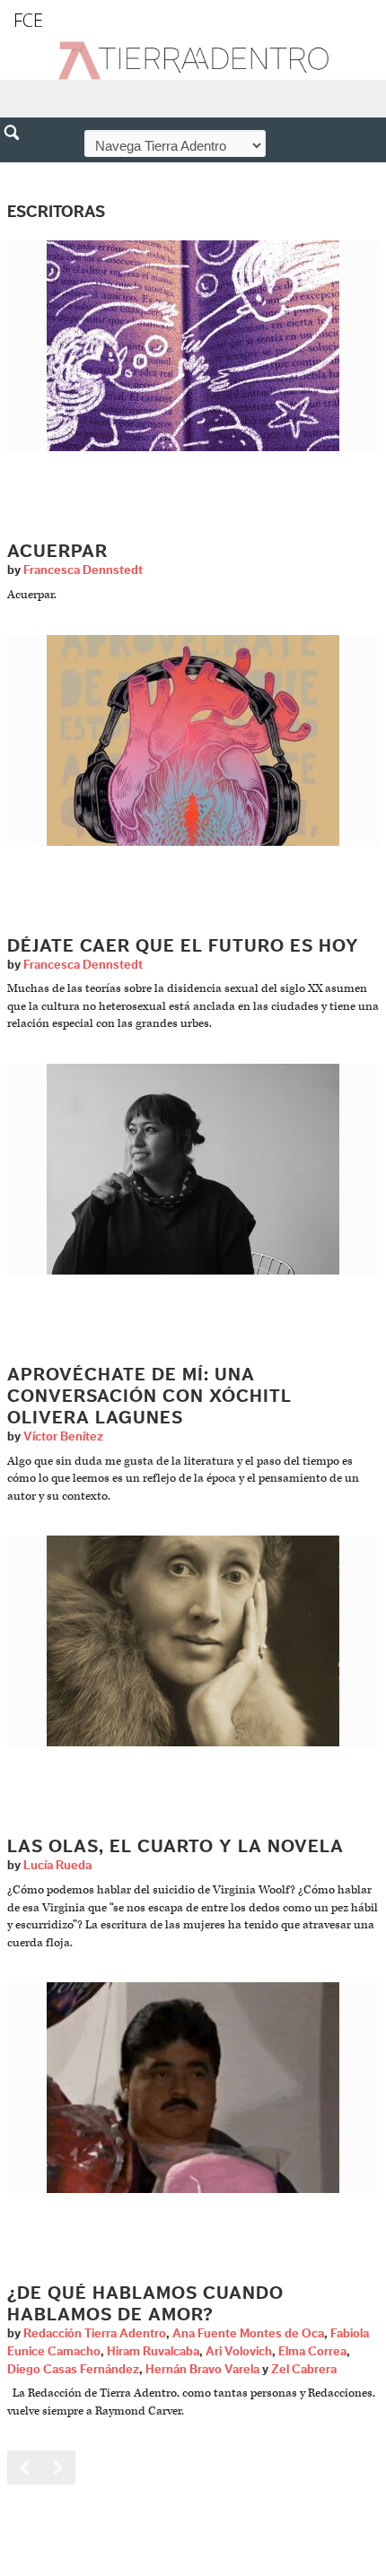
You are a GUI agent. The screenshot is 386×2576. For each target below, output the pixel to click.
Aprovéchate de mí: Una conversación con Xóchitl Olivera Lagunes (149, 1397)
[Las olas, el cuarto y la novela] (193, 1641)
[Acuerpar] (193, 346)
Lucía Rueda (57, 1866)
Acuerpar (57, 552)
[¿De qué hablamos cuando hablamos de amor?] (193, 2088)
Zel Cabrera (304, 2370)
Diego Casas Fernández (73, 2370)
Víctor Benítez (63, 1437)
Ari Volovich (239, 2352)
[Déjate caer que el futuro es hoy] (193, 740)
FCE (28, 20)
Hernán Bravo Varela (202, 2370)
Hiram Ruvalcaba (153, 2352)
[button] (18, 171)
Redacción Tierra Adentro (95, 2334)
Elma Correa (312, 2352)
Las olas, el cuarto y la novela (175, 1847)
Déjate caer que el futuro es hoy (183, 946)
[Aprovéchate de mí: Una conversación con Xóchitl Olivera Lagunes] (193, 1169)
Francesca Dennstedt (83, 570)
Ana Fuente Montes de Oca (248, 2334)
